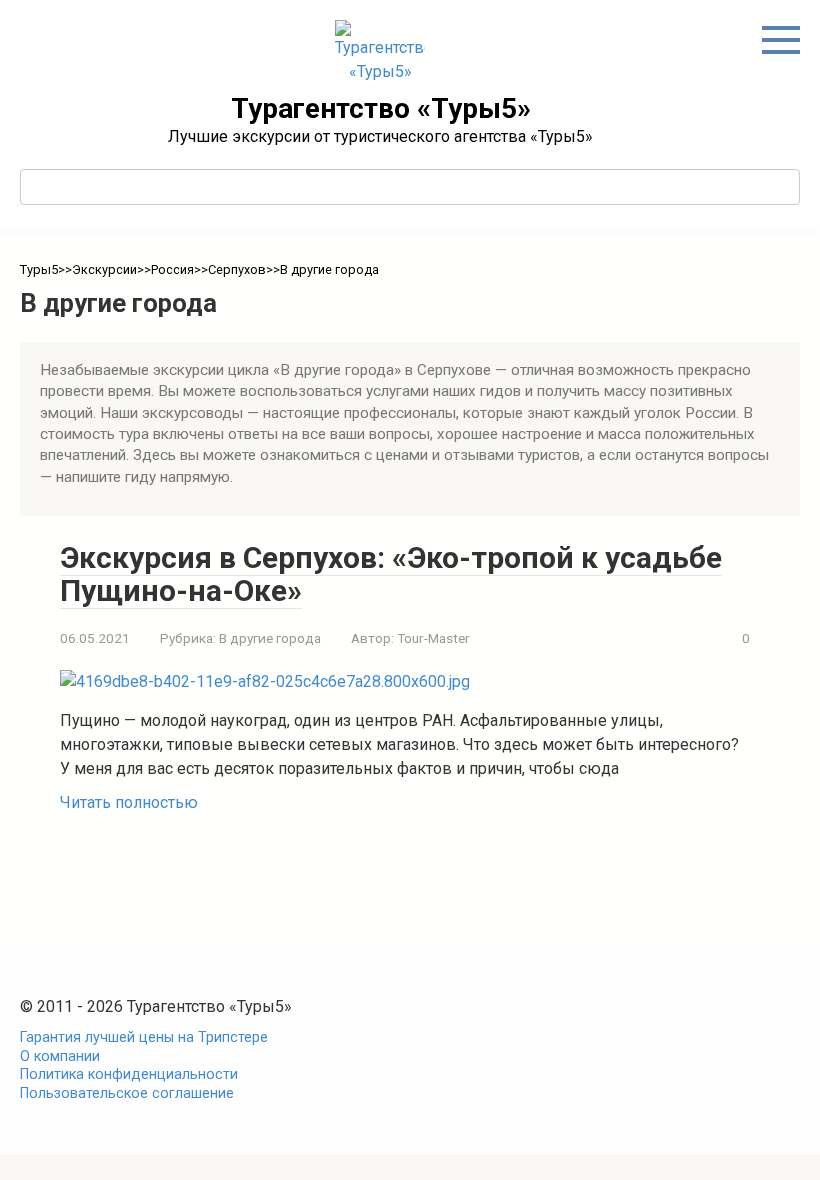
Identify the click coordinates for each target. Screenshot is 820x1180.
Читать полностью (129, 802)
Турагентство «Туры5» (381, 108)
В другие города (270, 638)
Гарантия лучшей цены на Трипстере (144, 1037)
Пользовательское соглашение (127, 1093)
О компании (60, 1056)
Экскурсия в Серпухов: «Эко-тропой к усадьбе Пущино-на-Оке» (391, 574)
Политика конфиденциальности (129, 1074)
